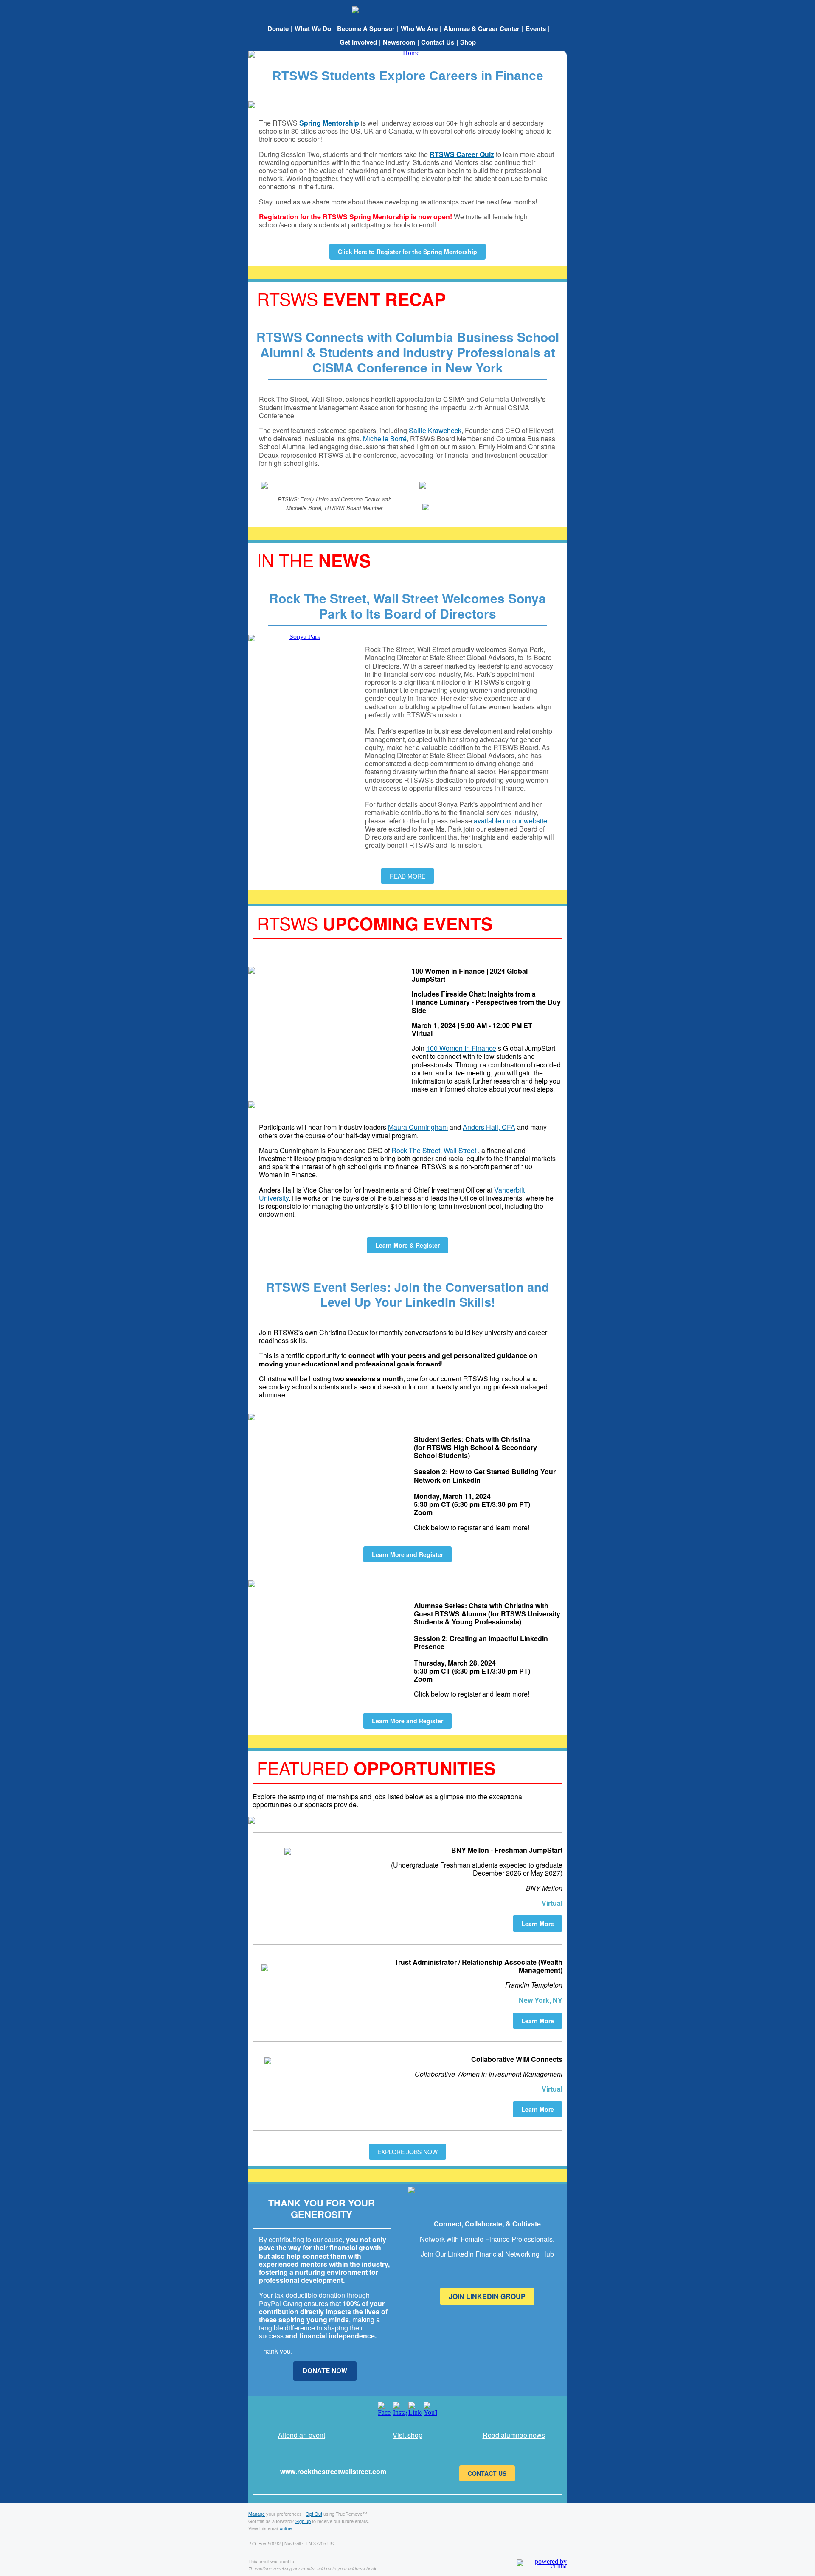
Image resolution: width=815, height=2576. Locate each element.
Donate (278, 28)
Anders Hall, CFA (489, 1127)
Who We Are (419, 28)
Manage (257, 2514)
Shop (468, 42)
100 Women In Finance (461, 1048)
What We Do (313, 28)
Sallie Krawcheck (435, 430)
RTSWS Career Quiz (462, 154)
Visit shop (407, 2435)
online (286, 2528)
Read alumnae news (514, 2435)
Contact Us (438, 42)
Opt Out (314, 2514)
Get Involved (358, 42)
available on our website (510, 821)
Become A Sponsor (366, 28)
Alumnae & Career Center (482, 28)
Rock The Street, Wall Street (434, 1150)
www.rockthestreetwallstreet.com (333, 2471)
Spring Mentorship (329, 123)
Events (536, 28)
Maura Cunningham (418, 1127)
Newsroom (399, 42)
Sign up (303, 2521)
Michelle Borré (385, 438)
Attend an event (302, 2435)
